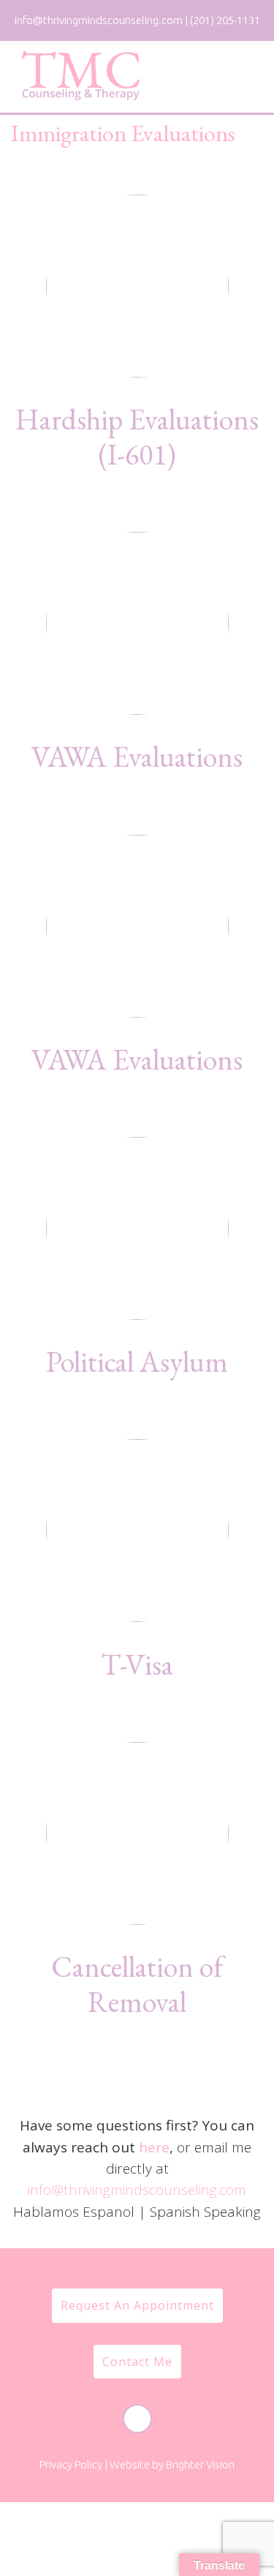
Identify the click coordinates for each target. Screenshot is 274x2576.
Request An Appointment (137, 2305)
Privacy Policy (71, 2464)
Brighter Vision (200, 2464)
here (154, 2147)
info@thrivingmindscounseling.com (137, 2190)
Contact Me (137, 2362)
